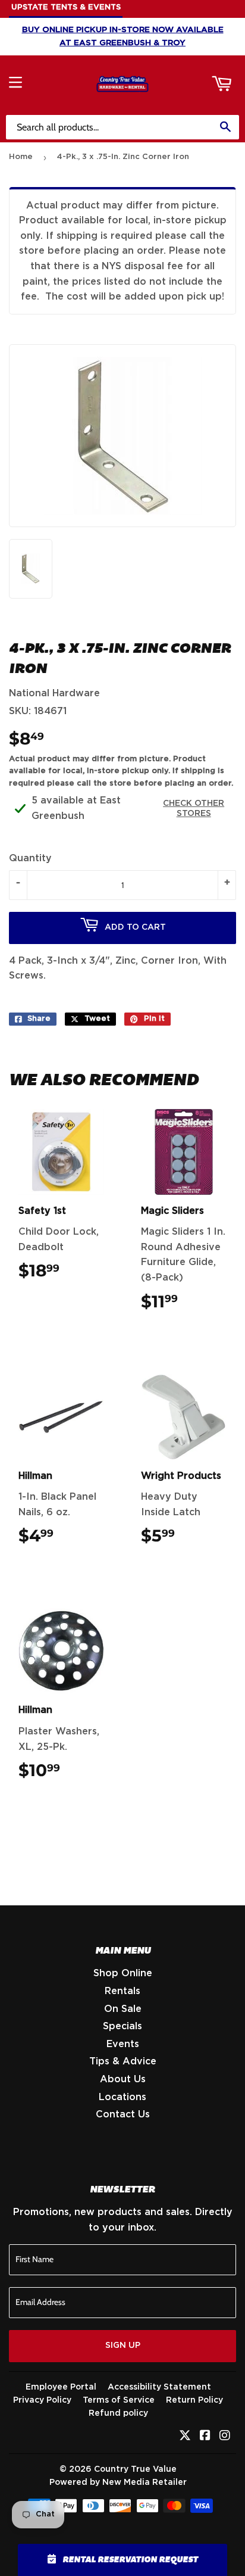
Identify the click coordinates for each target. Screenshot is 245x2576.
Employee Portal (61, 2387)
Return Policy (194, 2400)
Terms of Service (119, 2400)
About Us (123, 2079)
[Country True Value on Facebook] (205, 2437)
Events (123, 2044)
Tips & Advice (123, 2061)
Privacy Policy (42, 2400)
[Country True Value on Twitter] (185, 2437)
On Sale (123, 2009)
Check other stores (194, 809)
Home (21, 157)
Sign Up (123, 2346)
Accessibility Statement (159, 2387)
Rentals (122, 1991)
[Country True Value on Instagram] (225, 2437)
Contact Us (123, 2114)
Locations (122, 2097)
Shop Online (123, 1973)
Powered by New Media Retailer (118, 2482)
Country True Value (135, 2469)
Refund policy (118, 2413)
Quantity (30, 858)
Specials (122, 2026)
